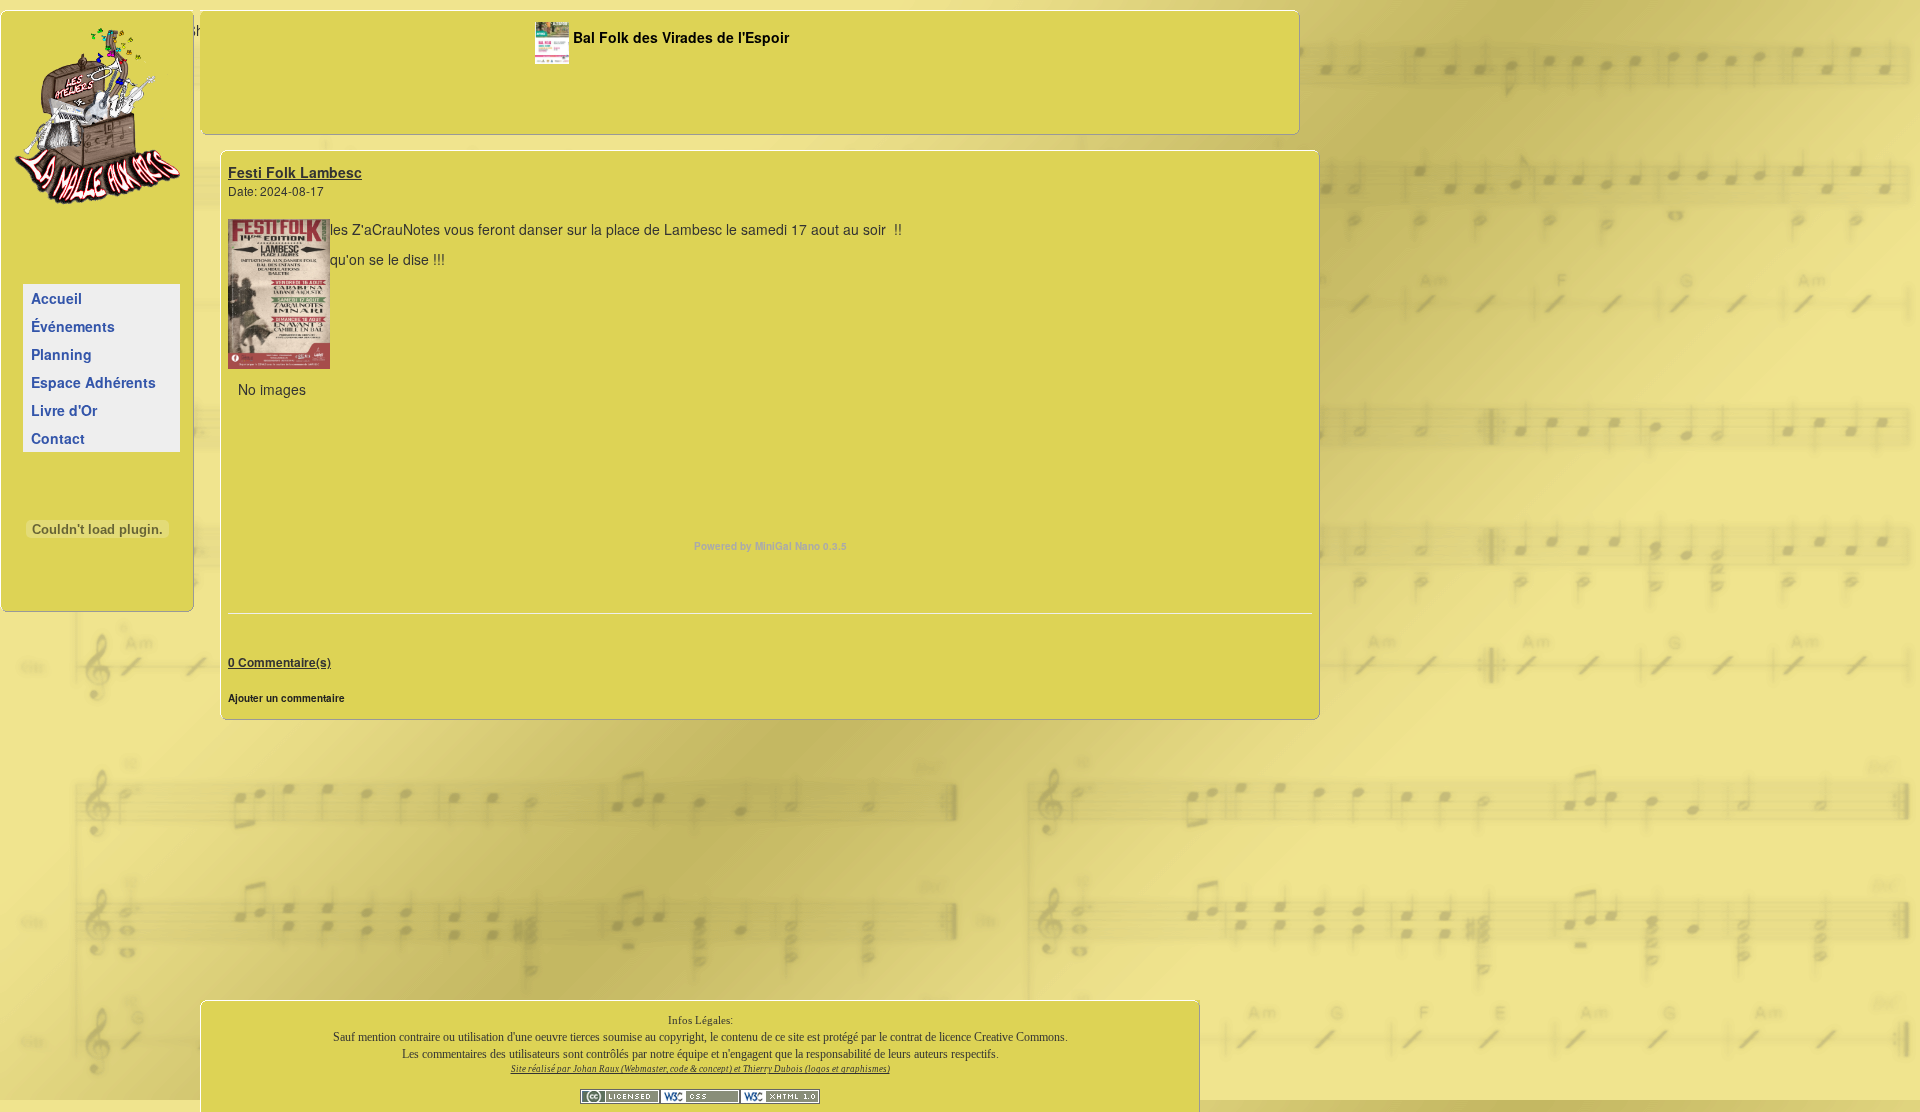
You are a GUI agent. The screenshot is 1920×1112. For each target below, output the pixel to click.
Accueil (56, 298)
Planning (61, 354)
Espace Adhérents (93, 382)
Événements (73, 326)
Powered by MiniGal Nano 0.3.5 (770, 546)
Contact (58, 438)
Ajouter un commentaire (286, 698)
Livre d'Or (64, 410)
